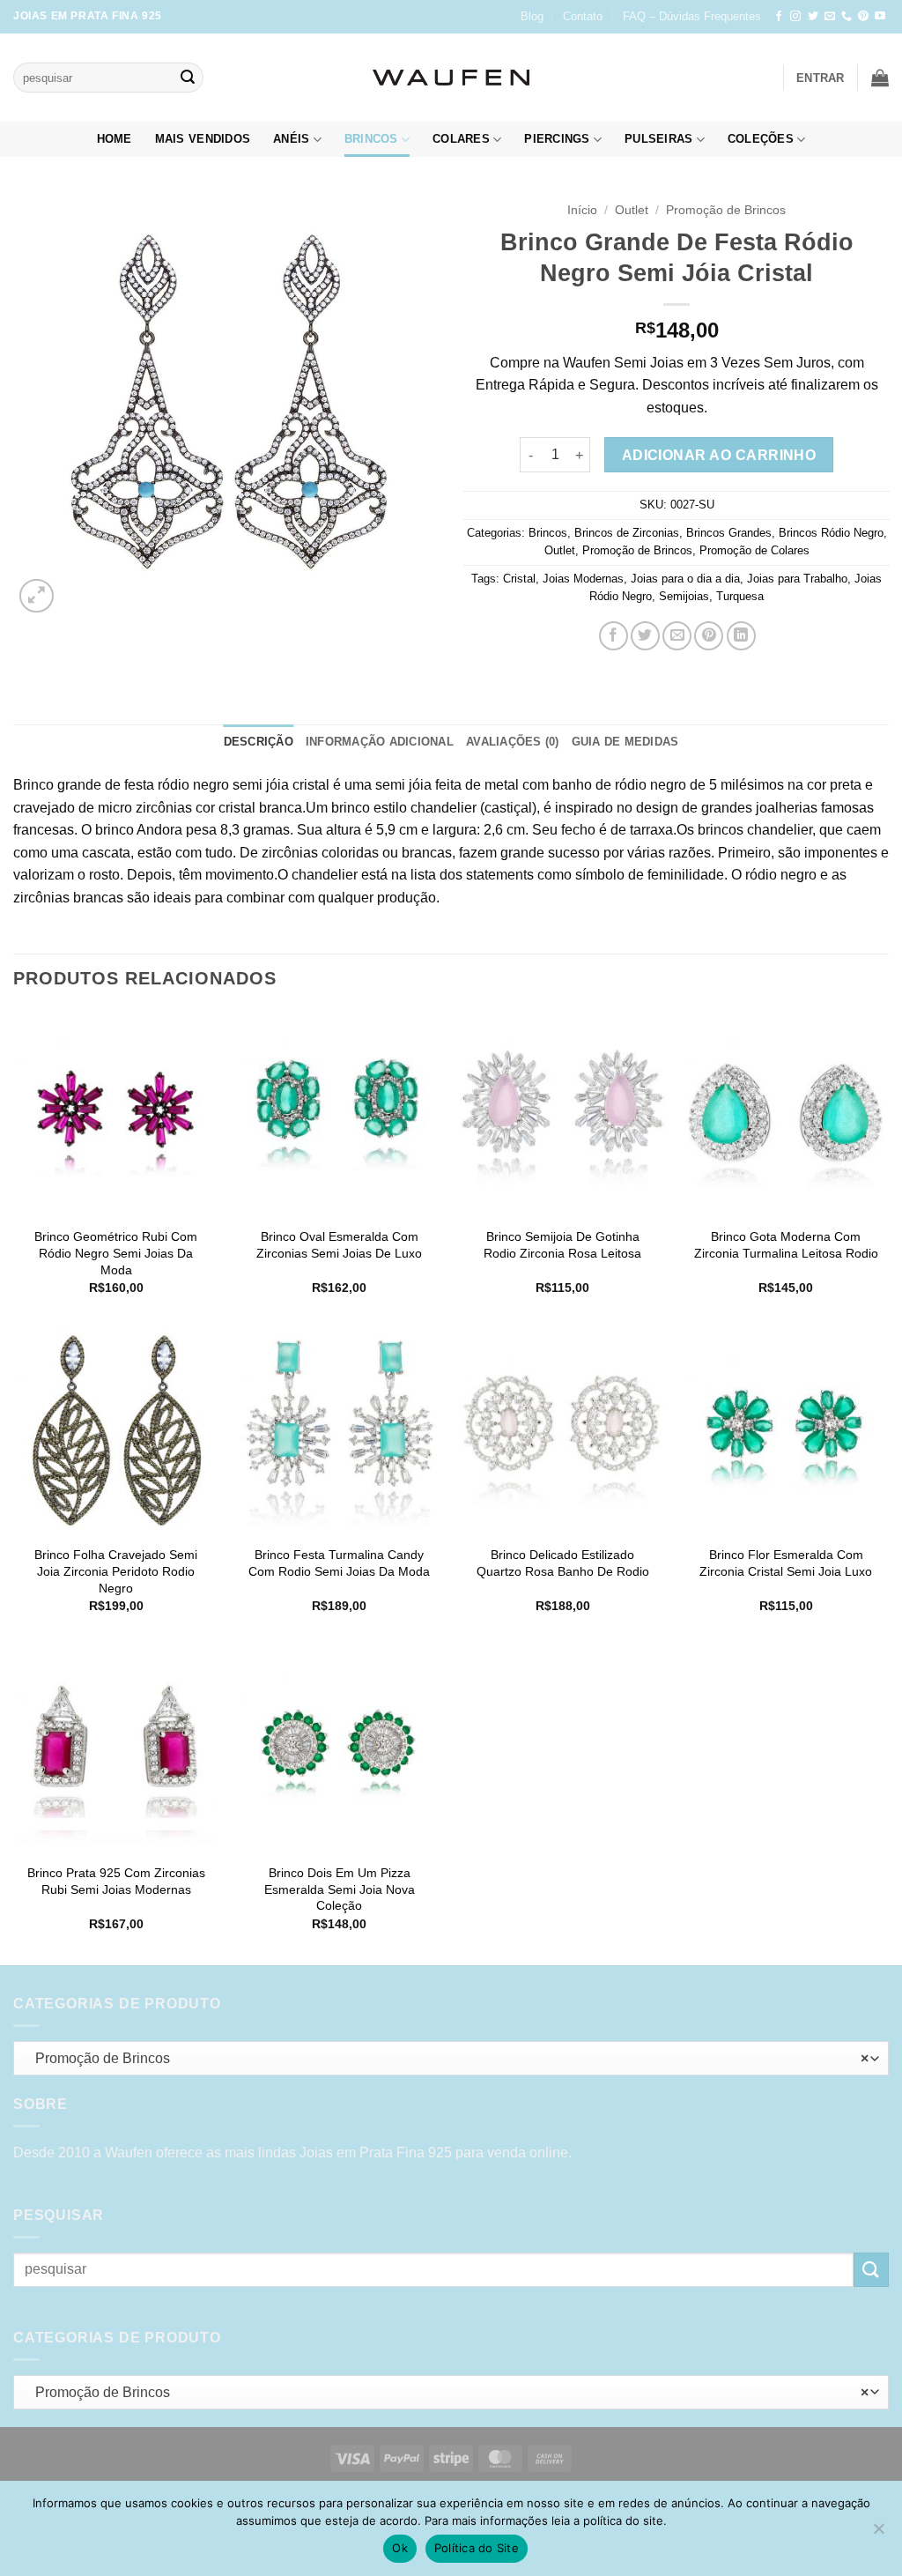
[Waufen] (451, 78)
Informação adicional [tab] (380, 742)
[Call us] (847, 17)
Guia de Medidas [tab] (625, 742)
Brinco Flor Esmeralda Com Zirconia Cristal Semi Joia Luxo (786, 1563)
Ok (400, 2548)
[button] (821, 78)
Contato (583, 16)
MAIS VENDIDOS (203, 139)
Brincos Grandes (729, 533)
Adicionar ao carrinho (719, 455)
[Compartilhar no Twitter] (645, 636)
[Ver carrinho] (880, 78)
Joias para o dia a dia (685, 579)
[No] (878, 2534)
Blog (532, 16)
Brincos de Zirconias (627, 533)
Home (115, 139)
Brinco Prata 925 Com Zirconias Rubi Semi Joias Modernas (116, 1881)
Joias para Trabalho (797, 579)
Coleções (761, 139)
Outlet (632, 210)
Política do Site (477, 2548)
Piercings (557, 139)
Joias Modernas (583, 579)
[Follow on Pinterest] (863, 17)
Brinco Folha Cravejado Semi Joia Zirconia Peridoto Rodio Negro (116, 1571)
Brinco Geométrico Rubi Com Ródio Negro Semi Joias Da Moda (116, 1253)
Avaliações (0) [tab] (513, 742)
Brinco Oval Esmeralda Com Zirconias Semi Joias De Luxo (339, 1245)
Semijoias (684, 596)
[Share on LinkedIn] (741, 636)
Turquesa (740, 596)
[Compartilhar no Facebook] (614, 636)
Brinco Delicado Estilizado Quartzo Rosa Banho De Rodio (563, 1563)
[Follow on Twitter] (813, 17)
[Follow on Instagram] (795, 17)
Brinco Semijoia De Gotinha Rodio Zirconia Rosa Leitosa (562, 1245)
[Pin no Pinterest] (709, 636)
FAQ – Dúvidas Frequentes (692, 16)
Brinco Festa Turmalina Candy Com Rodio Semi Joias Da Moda (339, 1563)
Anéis (291, 139)
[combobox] (451, 2058)
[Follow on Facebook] (779, 17)
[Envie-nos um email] (830, 17)
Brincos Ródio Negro (831, 533)
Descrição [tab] (259, 742)
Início (582, 210)
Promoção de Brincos (726, 210)
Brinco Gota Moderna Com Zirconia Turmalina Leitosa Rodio (786, 1245)
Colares (461, 139)
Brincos (371, 139)
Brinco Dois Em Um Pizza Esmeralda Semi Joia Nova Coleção (340, 1889)
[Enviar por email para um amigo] (677, 636)
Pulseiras (658, 139)
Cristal (519, 579)
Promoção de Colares (754, 550)
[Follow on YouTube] (880, 17)
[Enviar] (188, 78)
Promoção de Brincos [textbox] (447, 2058)
